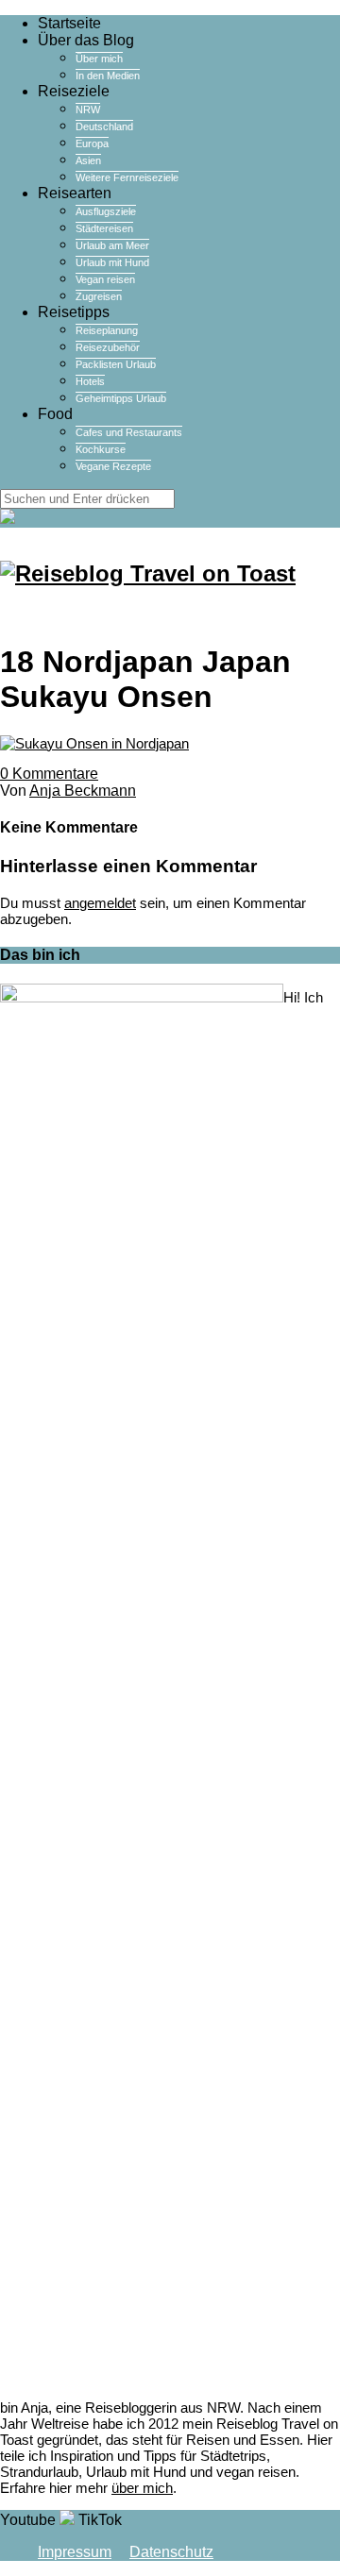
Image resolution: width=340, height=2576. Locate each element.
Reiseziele (74, 91)
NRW (88, 109)
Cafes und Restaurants (129, 432)
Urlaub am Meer (112, 245)
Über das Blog (86, 40)
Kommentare (49, 774)
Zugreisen (99, 296)
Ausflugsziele (106, 211)
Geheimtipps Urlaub (121, 398)
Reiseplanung (107, 330)
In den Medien (108, 76)
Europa (92, 143)
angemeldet (100, 903)
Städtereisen (104, 228)
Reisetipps (74, 312)
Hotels (90, 381)
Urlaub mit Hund (112, 262)
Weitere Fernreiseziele (127, 177)
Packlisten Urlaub (116, 364)
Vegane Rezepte (113, 466)
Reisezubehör (108, 347)
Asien (88, 160)
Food (55, 414)
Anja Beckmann (83, 791)
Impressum (75, 2552)
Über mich (99, 59)
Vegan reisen (105, 279)
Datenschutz (171, 2552)
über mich (142, 2488)
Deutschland (104, 126)
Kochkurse (101, 449)
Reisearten (75, 193)
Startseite (69, 23)
